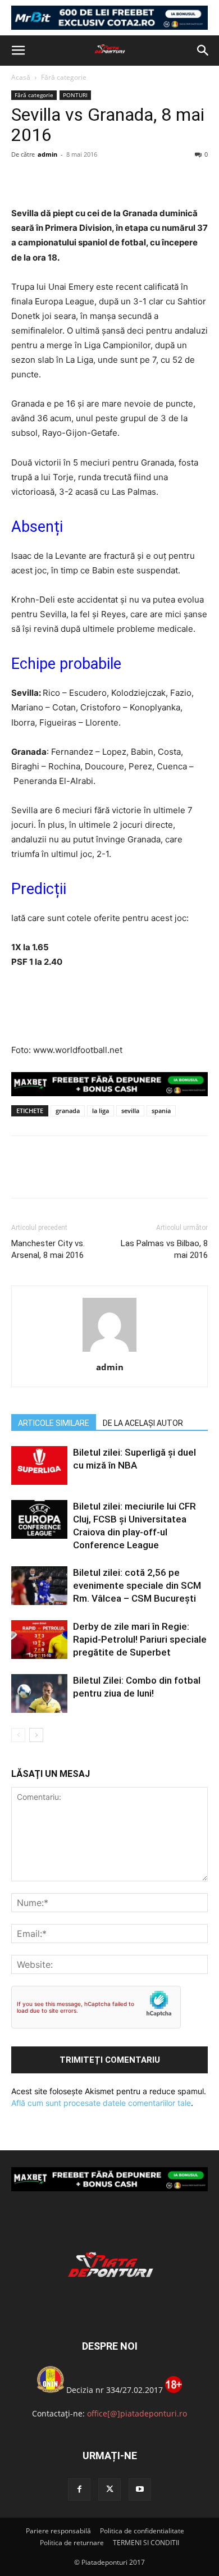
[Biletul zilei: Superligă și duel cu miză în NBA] (39, 1465)
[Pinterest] (74, 180)
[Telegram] (126, 180)
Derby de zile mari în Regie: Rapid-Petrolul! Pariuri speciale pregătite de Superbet (140, 1639)
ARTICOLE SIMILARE (54, 1423)
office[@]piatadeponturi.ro (137, 2413)
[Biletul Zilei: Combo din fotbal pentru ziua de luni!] (39, 1693)
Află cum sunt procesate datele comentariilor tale (101, 2103)
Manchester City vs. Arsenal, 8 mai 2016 (48, 1249)
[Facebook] (22, 180)
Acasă (21, 77)
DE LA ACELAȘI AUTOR (143, 1423)
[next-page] (36, 1735)
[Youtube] (140, 2490)
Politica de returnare (72, 2543)
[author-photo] (109, 1351)
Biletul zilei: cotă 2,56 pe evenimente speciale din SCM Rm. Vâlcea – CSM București (137, 1585)
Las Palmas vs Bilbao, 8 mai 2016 (164, 1249)
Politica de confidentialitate (142, 2531)
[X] (48, 180)
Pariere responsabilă (58, 2531)
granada (68, 1111)
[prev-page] (18, 1735)
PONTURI (75, 95)
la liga (101, 1111)
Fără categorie (64, 77)
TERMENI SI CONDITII (146, 2543)
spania (161, 1111)
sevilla (130, 1111)
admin (47, 154)
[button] (18, 51)
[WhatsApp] (100, 180)
